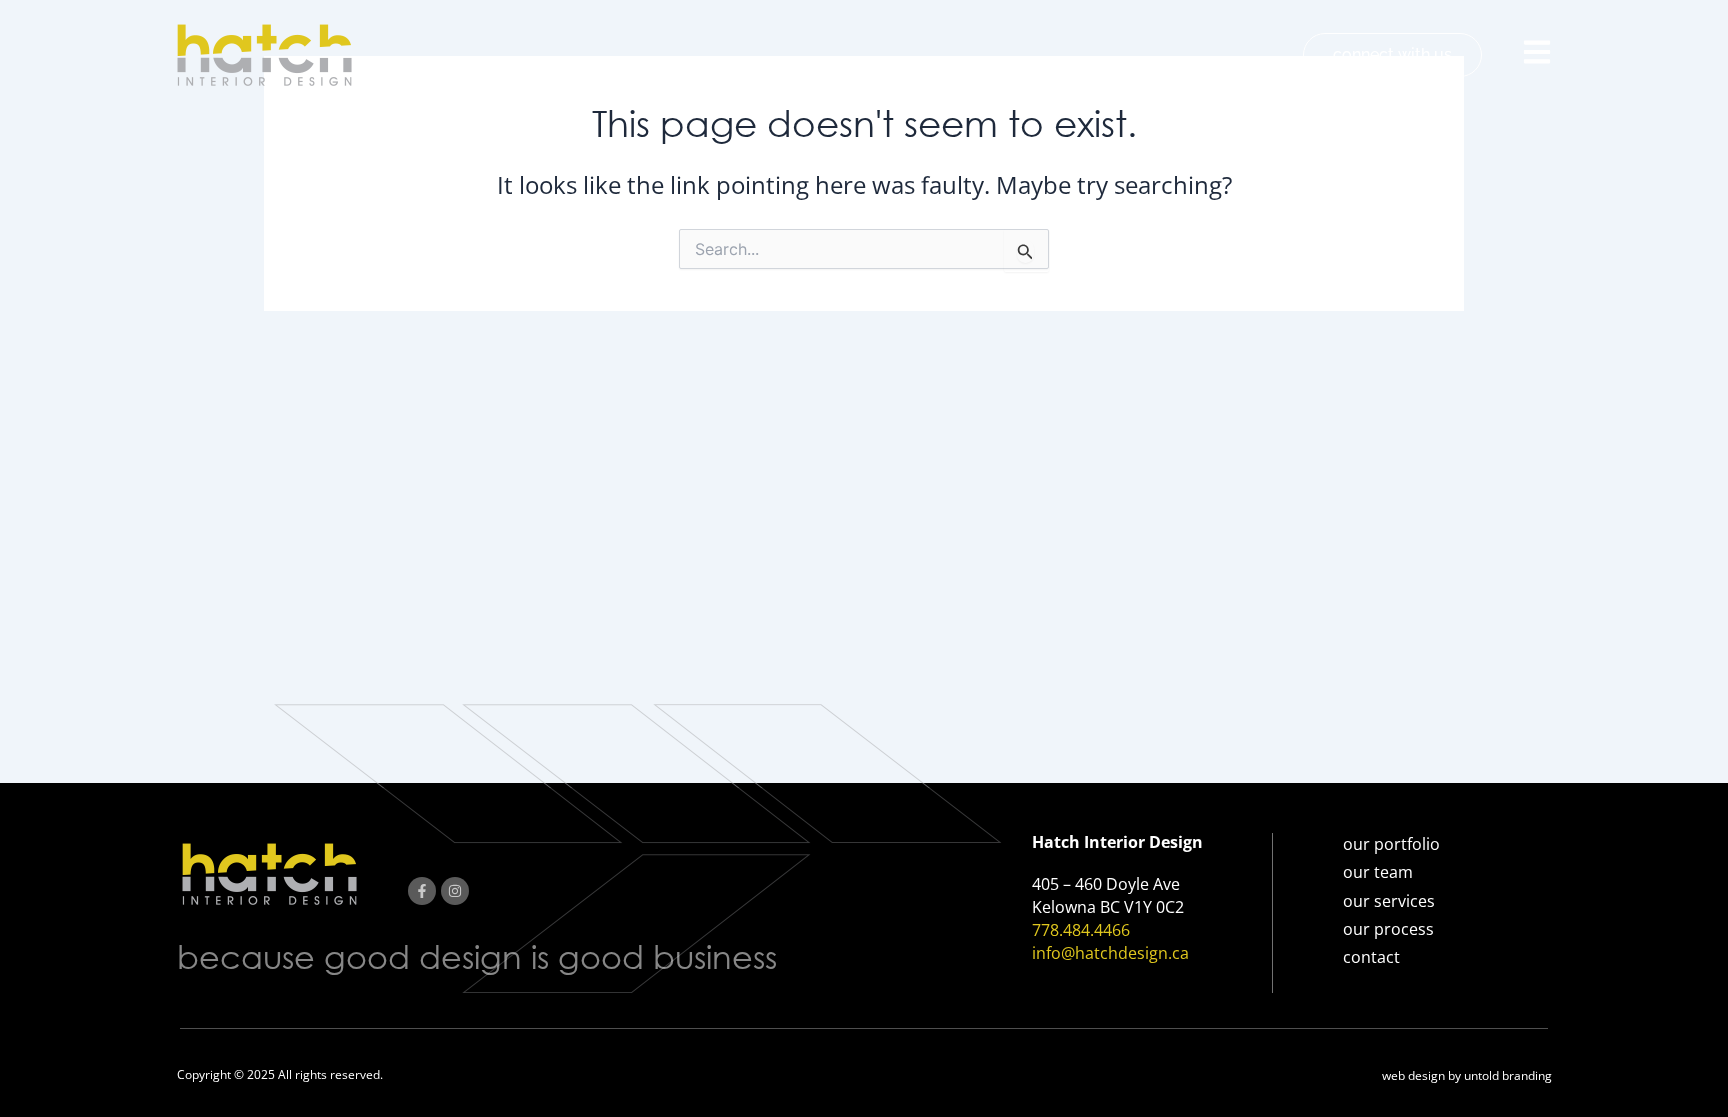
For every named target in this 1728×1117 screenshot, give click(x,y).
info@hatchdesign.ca (1110, 953)
